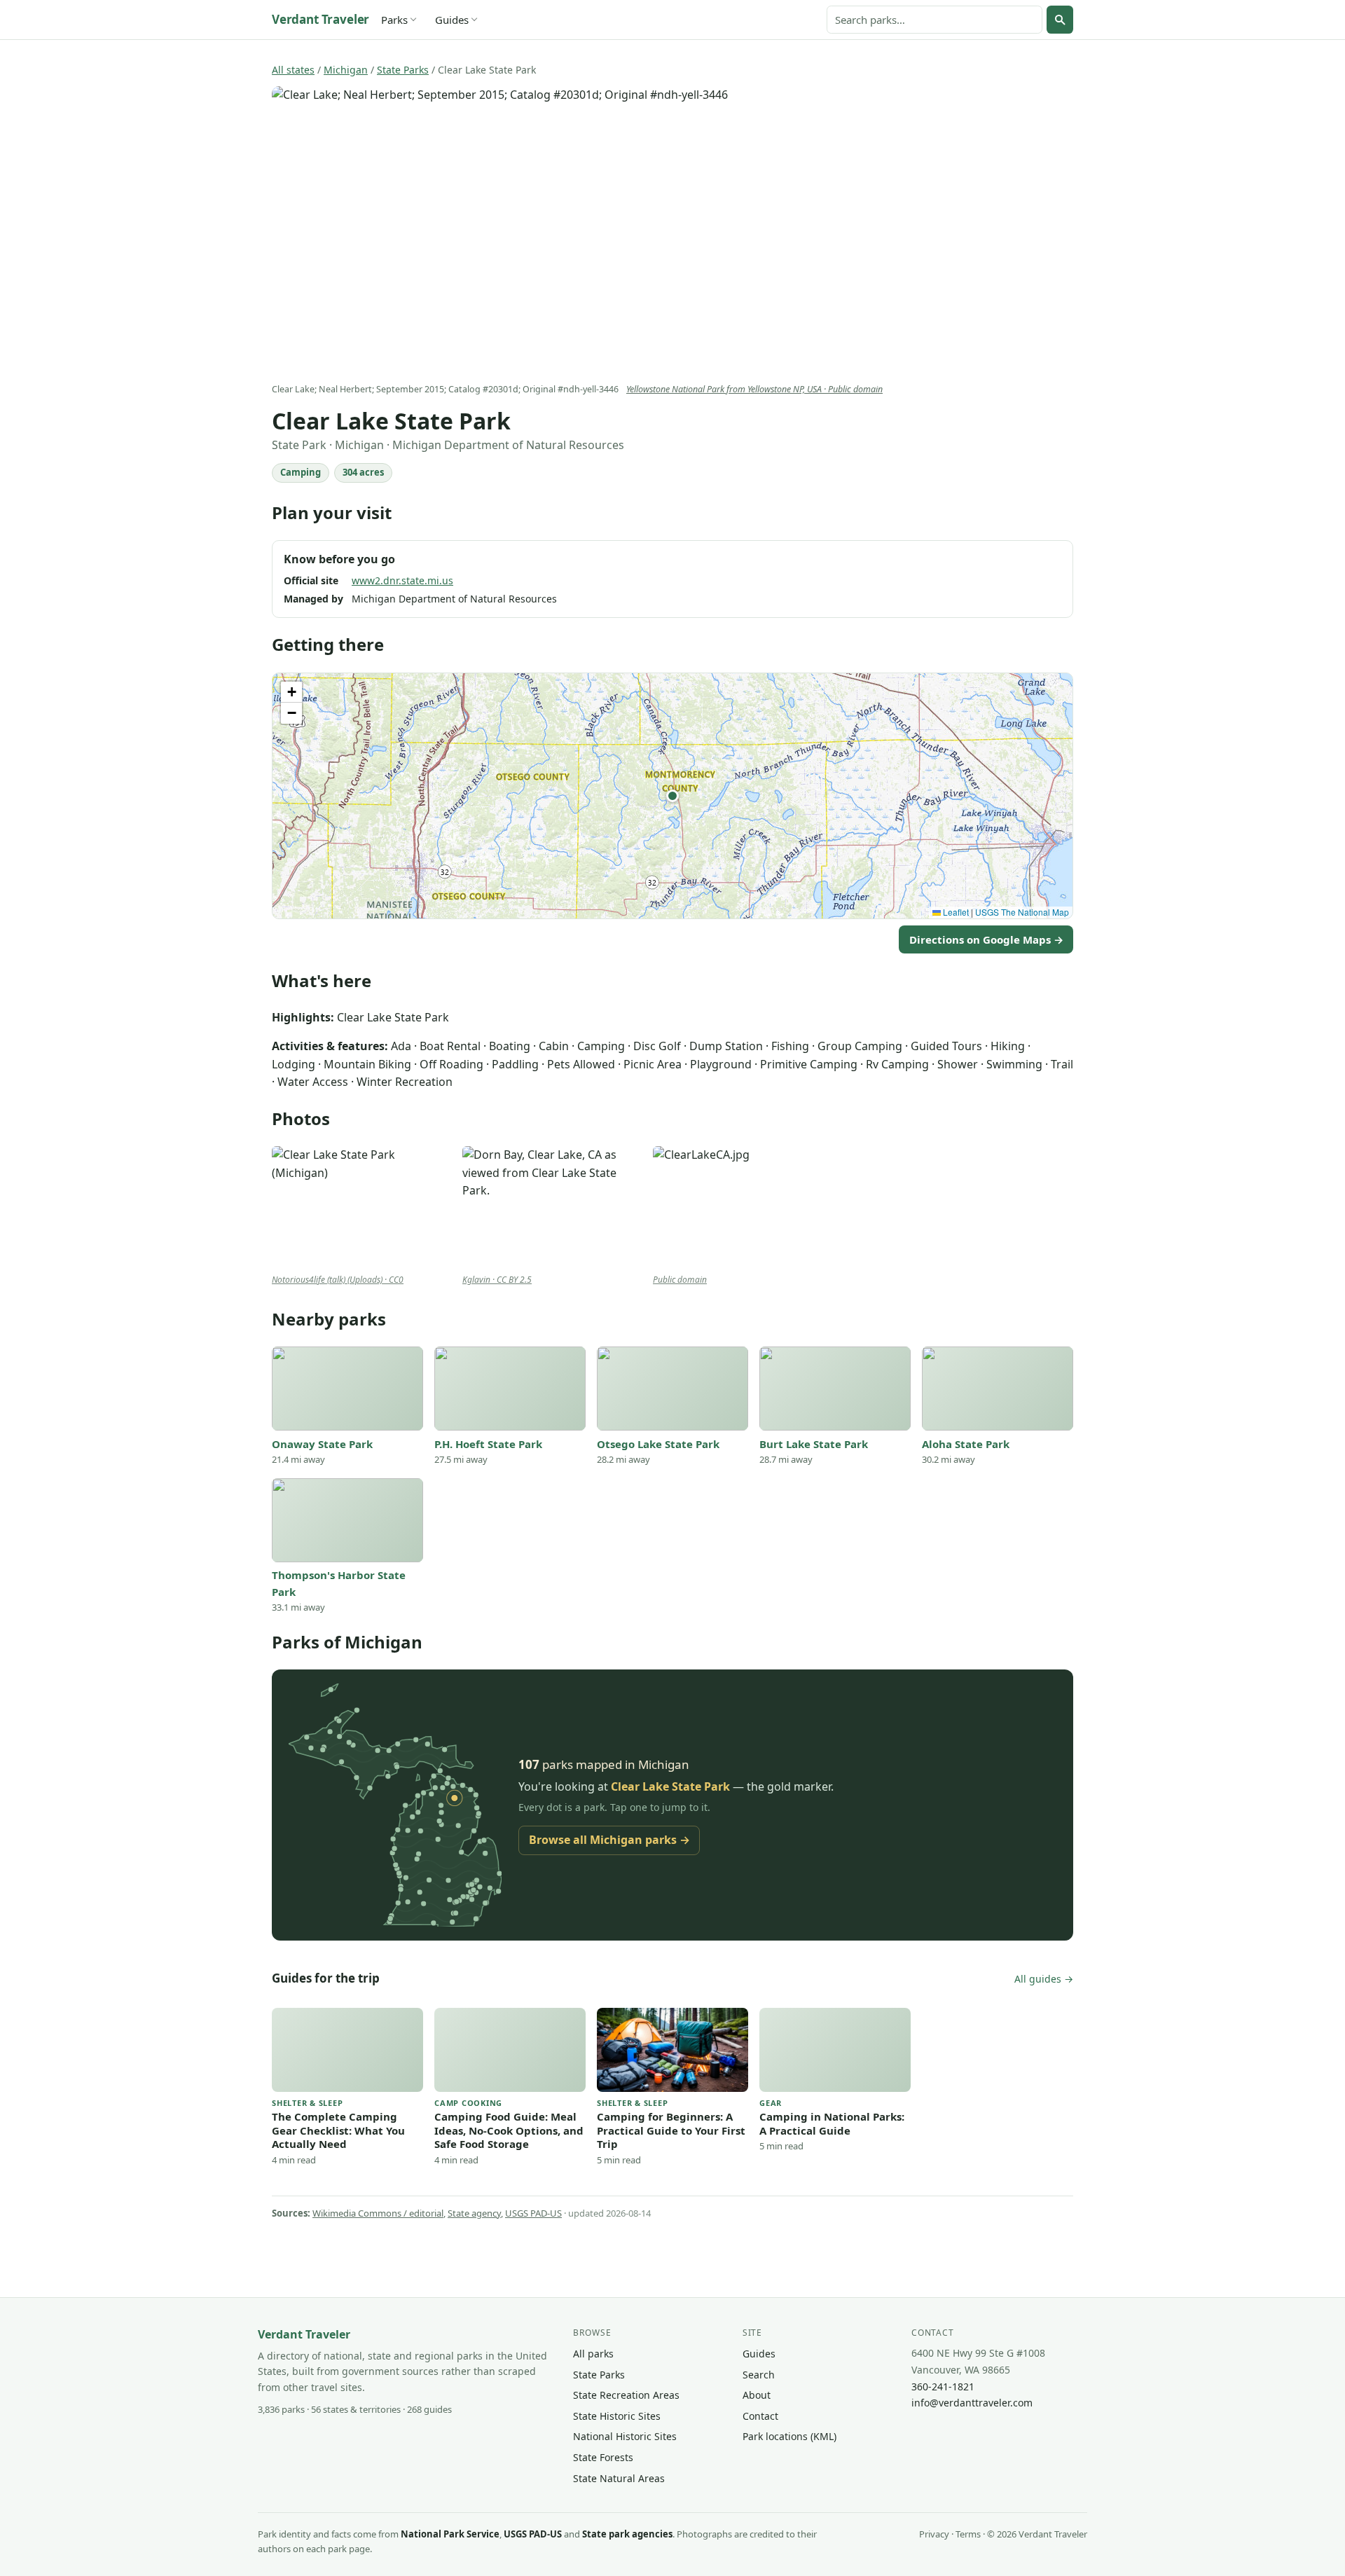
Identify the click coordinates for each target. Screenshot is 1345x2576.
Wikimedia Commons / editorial (378, 2213)
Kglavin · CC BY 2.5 (497, 1280)
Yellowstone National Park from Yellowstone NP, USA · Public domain (754, 389)
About (757, 2395)
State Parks (403, 70)
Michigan (346, 70)
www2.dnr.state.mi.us (402, 580)
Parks (394, 20)
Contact (760, 2416)
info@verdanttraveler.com (972, 2403)
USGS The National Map (1022, 912)
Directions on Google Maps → (986, 939)
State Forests (603, 2457)
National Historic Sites (625, 2436)
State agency (474, 2213)
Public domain (680, 1280)
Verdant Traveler (320, 19)
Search (759, 2375)
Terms (968, 2534)
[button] (672, 796)
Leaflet (955, 912)
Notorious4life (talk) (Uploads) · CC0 (338, 1280)
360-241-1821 (943, 2386)
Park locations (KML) (789, 2436)
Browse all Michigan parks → (609, 1840)
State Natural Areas (619, 2478)
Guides (452, 20)
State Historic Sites (617, 2416)
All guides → (1044, 1979)
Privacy (934, 2534)
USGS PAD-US (533, 2213)
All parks (593, 2354)
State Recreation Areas (626, 2395)
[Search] (1060, 20)
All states (293, 70)
